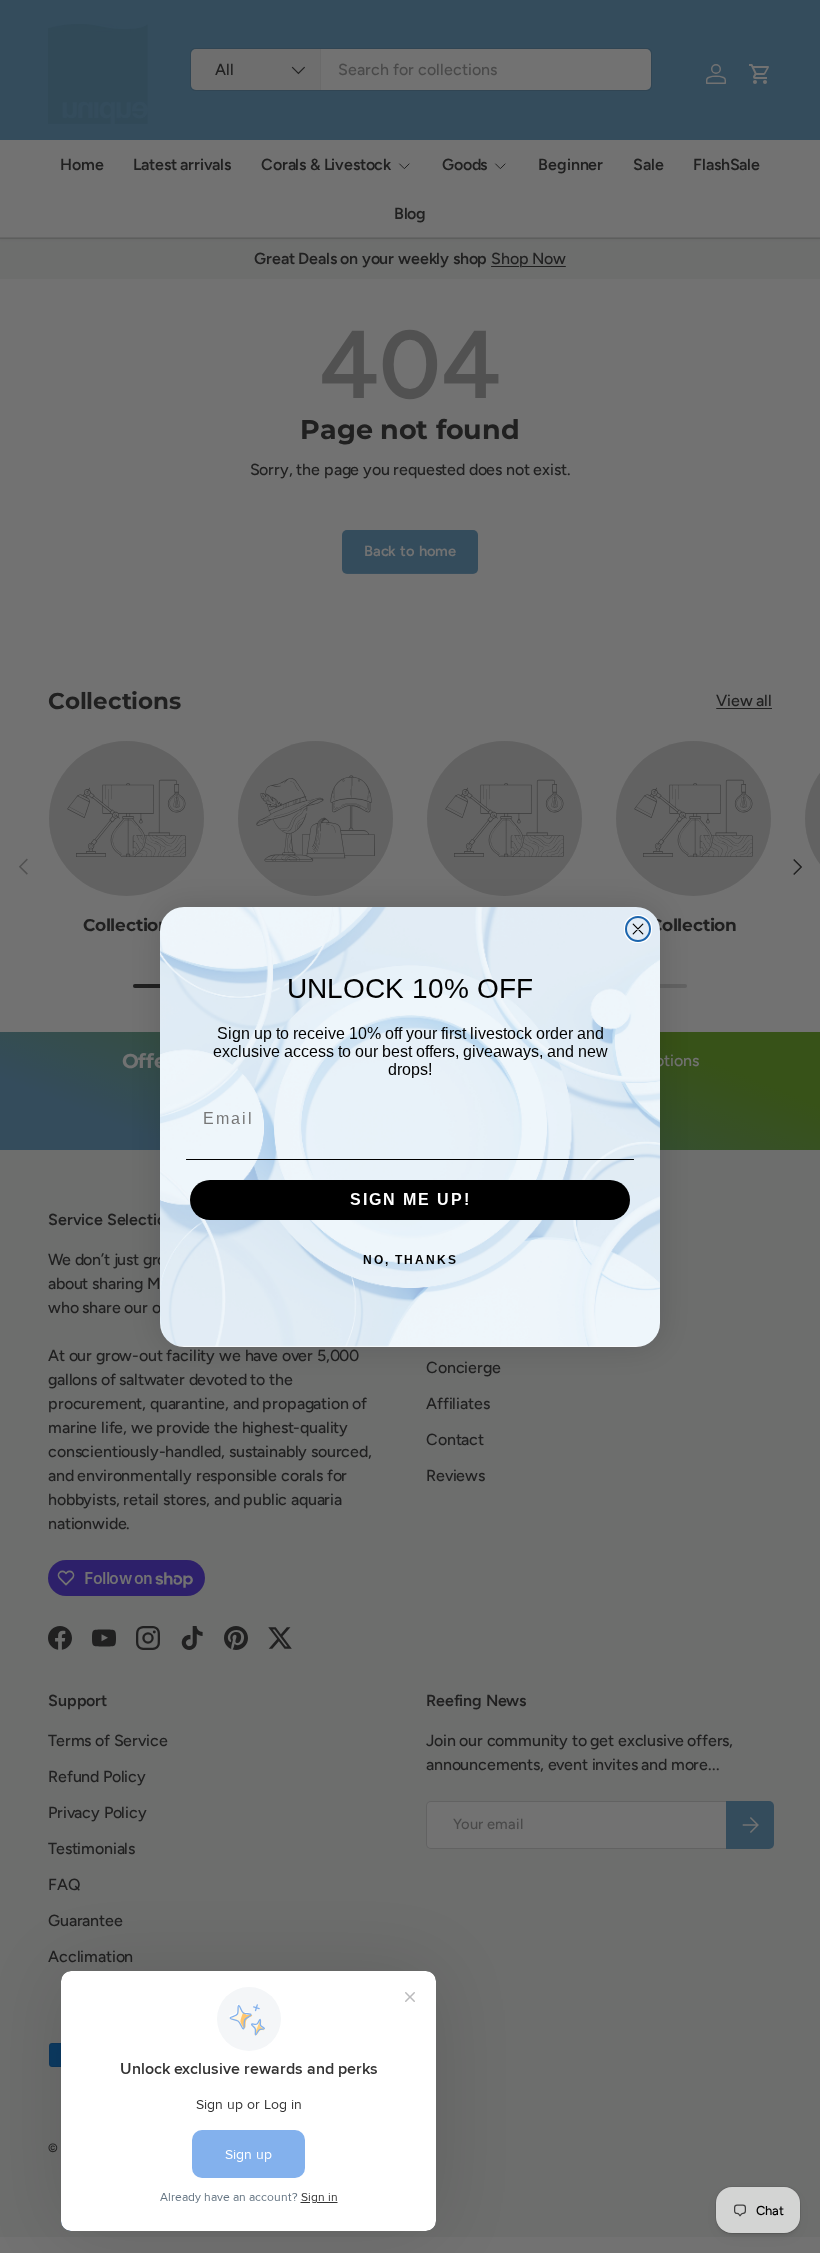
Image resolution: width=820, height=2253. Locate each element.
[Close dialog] (638, 929)
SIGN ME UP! (410, 1199)
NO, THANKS (410, 1260)
